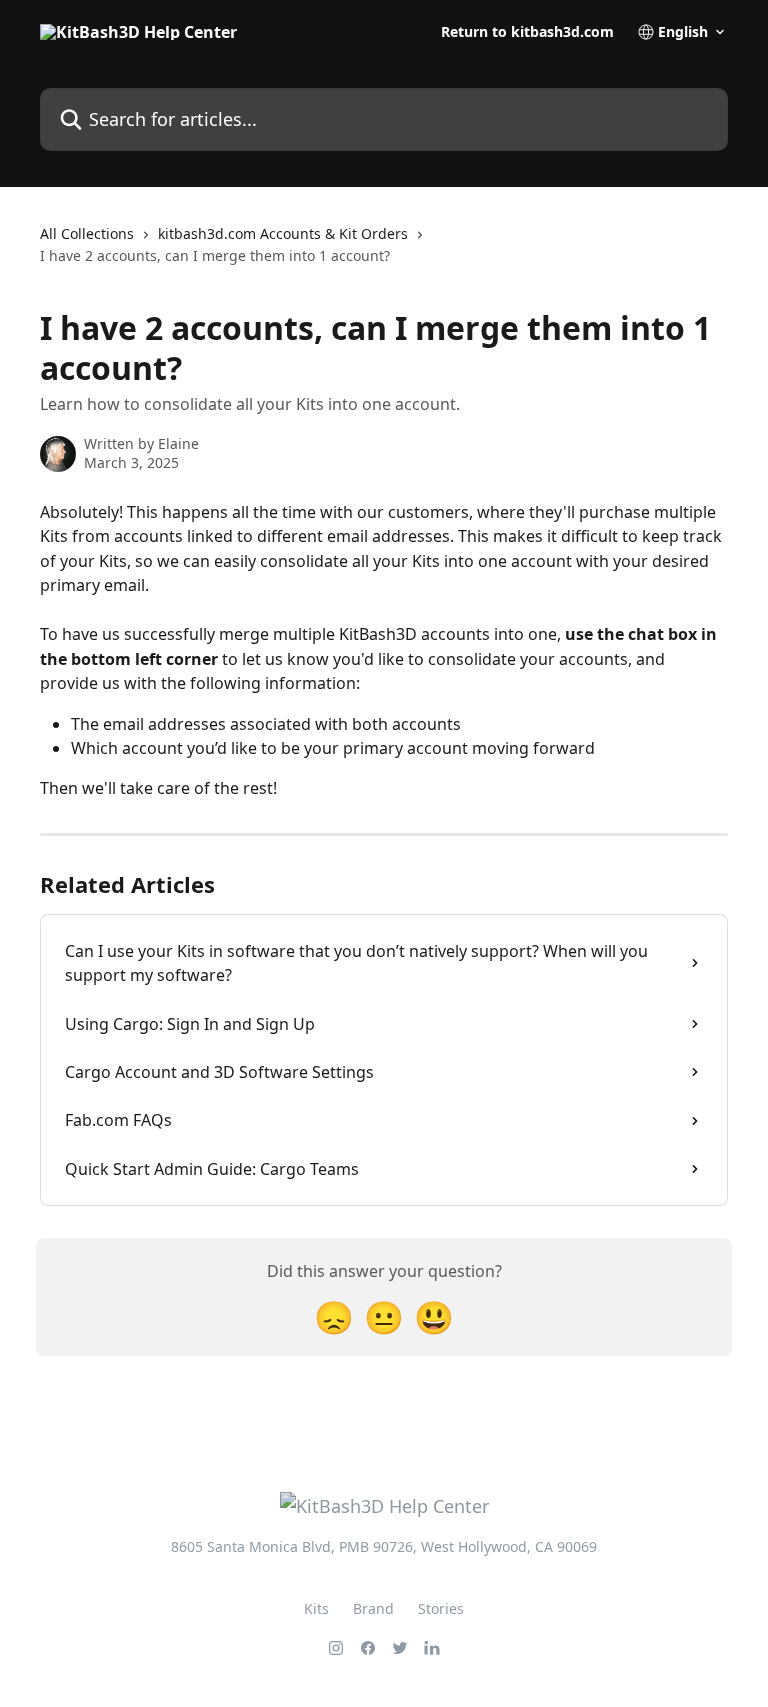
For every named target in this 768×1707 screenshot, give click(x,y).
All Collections (87, 233)
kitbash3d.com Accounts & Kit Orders (283, 233)
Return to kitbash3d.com (527, 32)
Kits (316, 1608)
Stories (441, 1608)
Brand (373, 1608)
